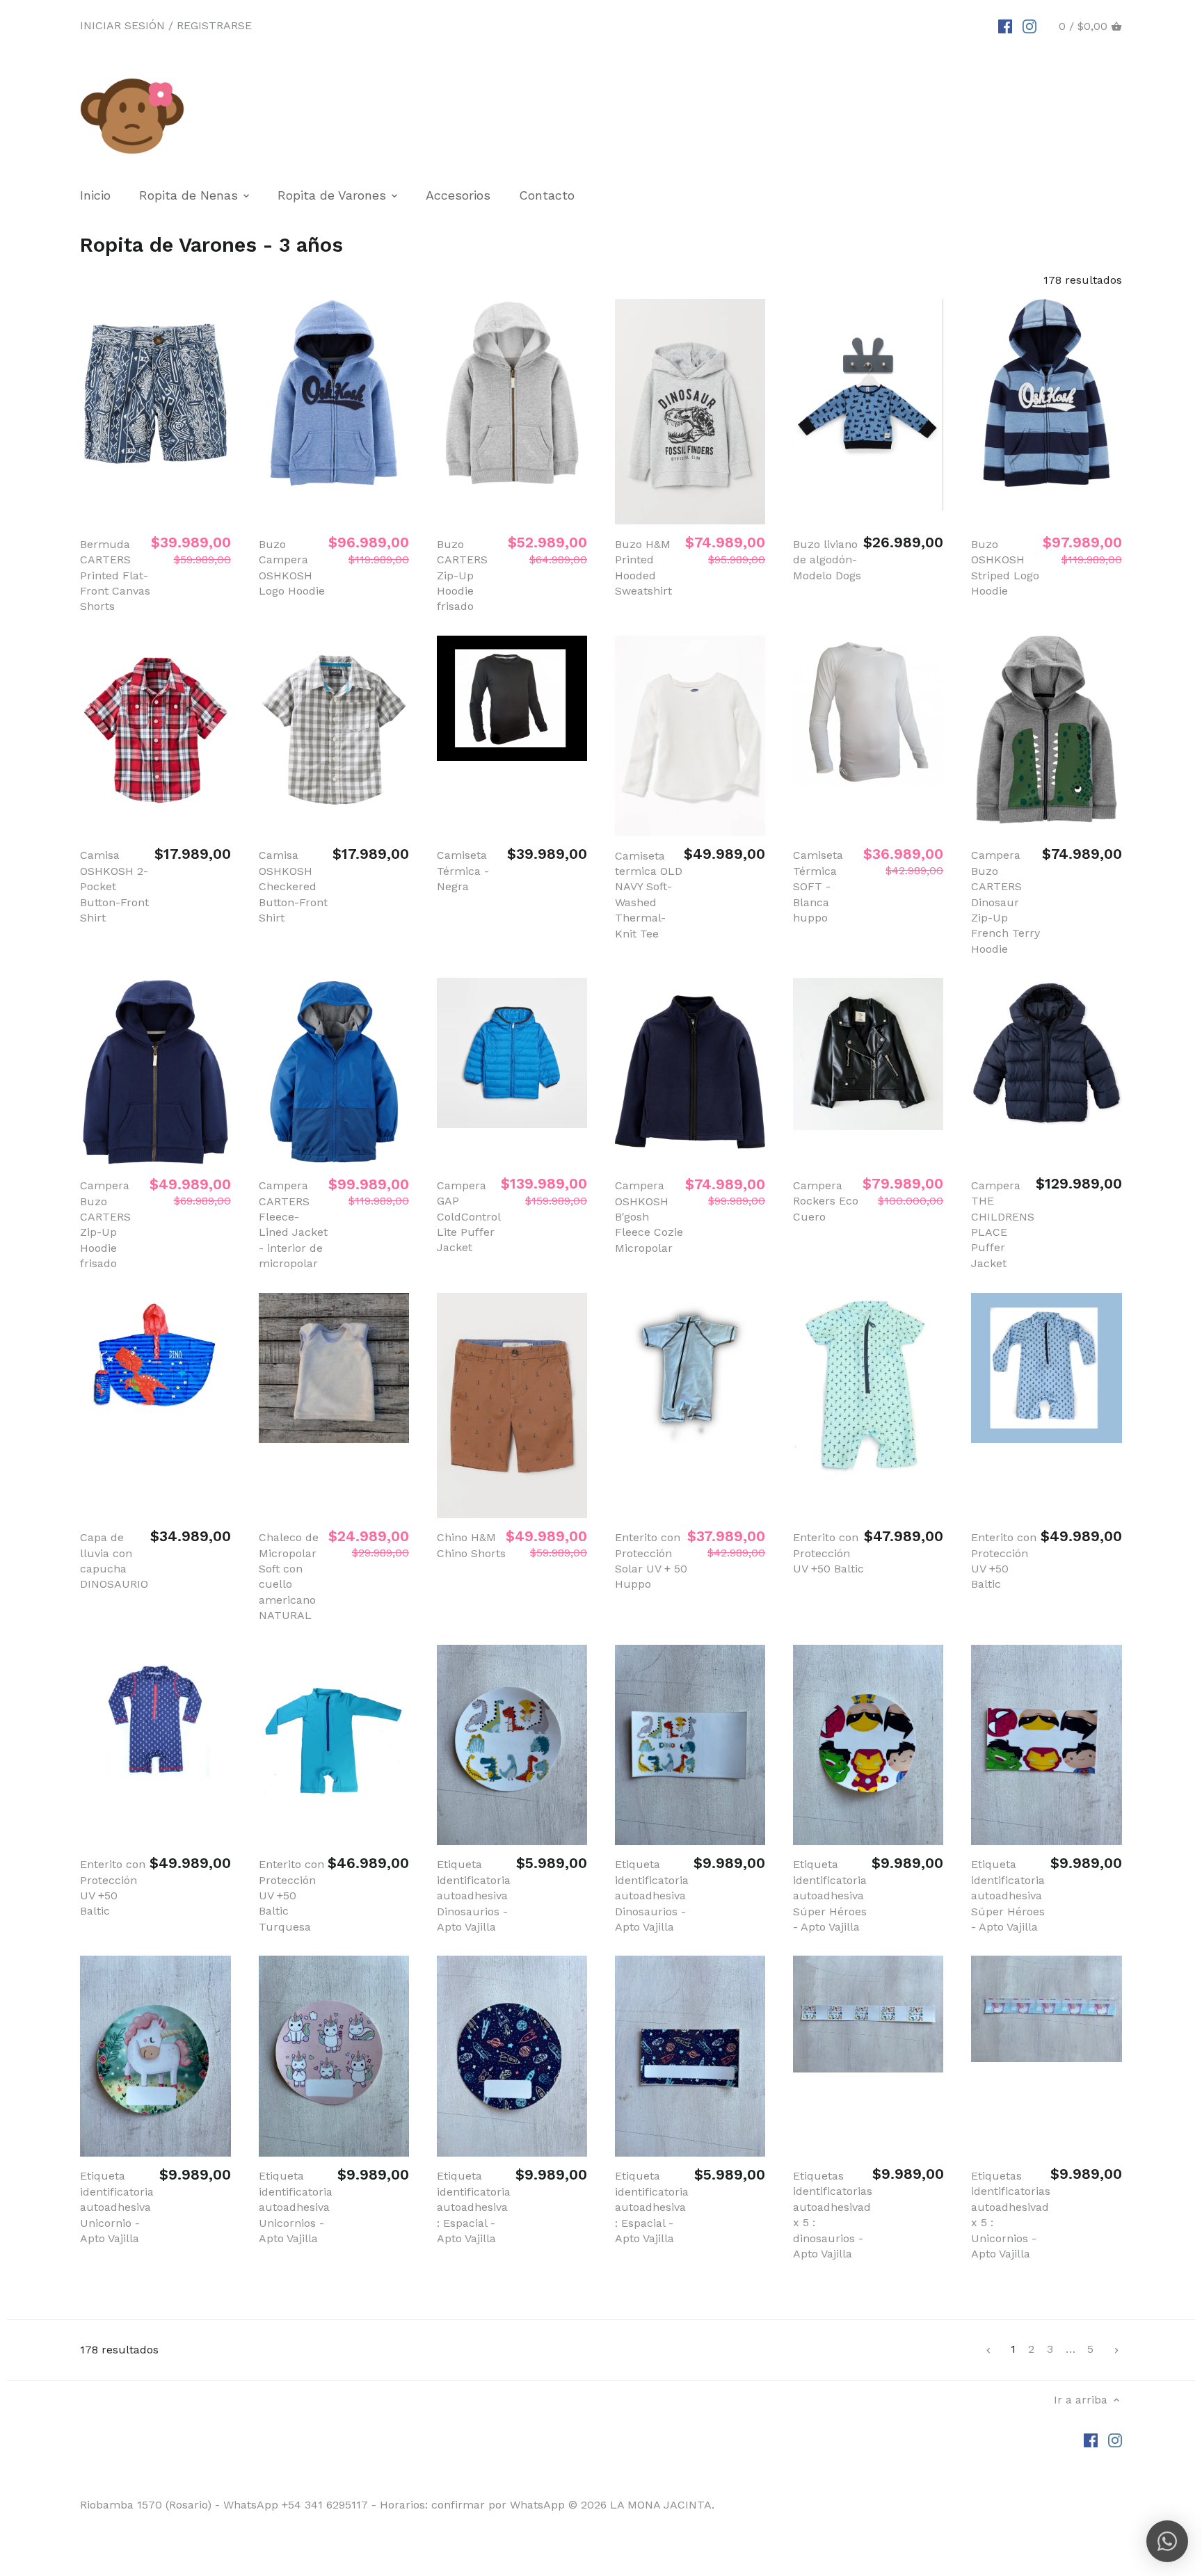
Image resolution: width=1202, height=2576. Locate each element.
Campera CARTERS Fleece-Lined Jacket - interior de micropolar (293, 1224)
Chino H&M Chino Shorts (471, 1545)
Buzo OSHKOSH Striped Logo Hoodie (1005, 567)
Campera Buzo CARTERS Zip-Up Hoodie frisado (105, 1224)
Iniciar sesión (122, 25)
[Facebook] (1005, 26)
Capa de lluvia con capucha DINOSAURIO (114, 1561)
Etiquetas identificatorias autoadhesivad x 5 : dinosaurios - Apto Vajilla (833, 2215)
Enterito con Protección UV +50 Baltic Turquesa (291, 1895)
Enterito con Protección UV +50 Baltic (828, 1553)
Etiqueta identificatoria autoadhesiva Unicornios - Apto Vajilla (296, 2207)
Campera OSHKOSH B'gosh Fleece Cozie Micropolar (649, 1217)
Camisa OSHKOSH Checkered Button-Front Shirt (293, 886)
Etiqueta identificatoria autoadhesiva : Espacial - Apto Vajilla (474, 2207)
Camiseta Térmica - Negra (463, 871)
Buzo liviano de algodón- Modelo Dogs (827, 560)
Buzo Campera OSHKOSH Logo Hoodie (292, 567)
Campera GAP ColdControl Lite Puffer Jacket (468, 1217)
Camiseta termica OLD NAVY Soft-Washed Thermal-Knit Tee (649, 895)
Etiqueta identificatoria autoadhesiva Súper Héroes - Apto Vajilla (830, 1895)
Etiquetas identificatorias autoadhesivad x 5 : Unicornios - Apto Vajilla (1011, 2215)
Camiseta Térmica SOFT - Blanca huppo (818, 886)
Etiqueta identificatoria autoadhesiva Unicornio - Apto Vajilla (117, 2207)
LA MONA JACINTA (661, 2505)
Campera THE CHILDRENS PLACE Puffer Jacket (1003, 1224)
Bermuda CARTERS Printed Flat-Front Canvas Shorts (115, 575)
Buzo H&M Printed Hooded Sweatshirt (643, 567)
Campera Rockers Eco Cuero (826, 1201)
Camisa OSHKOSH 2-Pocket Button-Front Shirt (114, 886)
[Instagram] (1029, 26)
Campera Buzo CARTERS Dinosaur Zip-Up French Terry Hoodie (1005, 902)
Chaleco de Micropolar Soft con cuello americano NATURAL (289, 1576)
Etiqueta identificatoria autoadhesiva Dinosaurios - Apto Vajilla (474, 1895)
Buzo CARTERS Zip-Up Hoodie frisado (462, 575)
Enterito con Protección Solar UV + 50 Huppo (651, 1561)
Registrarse (214, 25)
